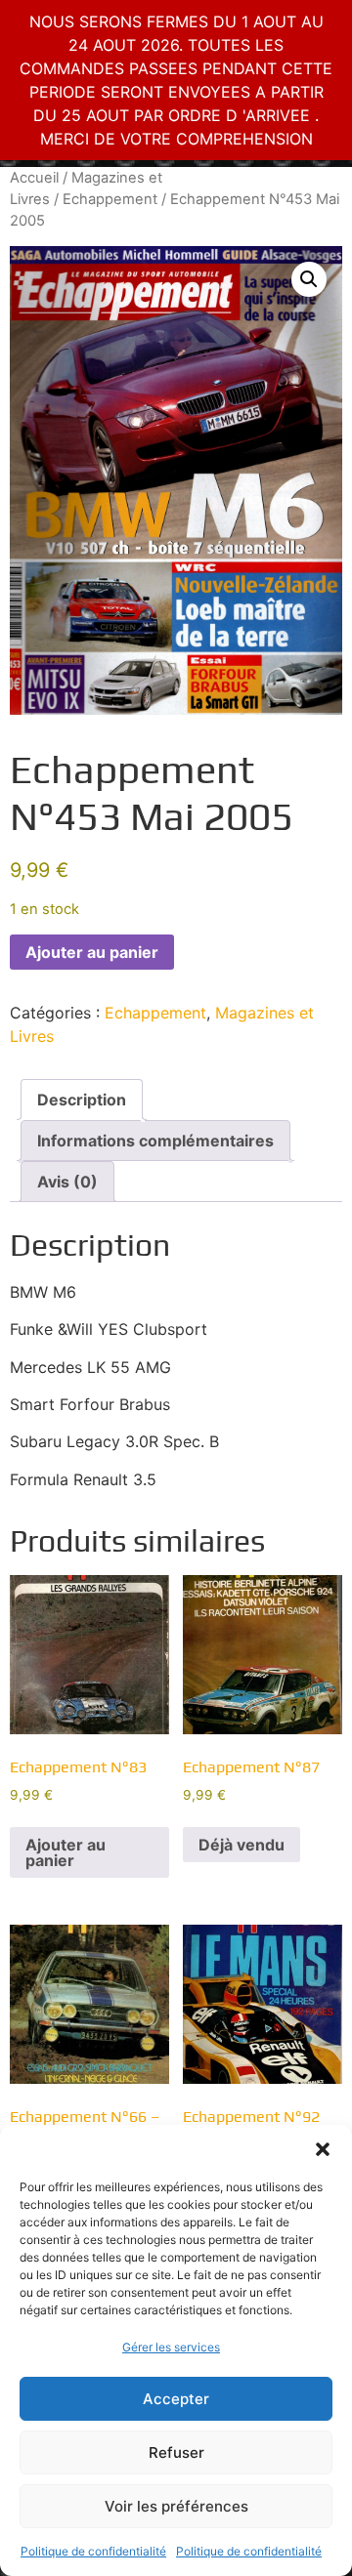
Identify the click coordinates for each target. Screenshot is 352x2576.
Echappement (110, 199)
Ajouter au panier (92, 952)
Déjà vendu (242, 1845)
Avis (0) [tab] (67, 1182)
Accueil (34, 178)
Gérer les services (171, 2347)
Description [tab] (82, 1100)
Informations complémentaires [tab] (155, 1141)
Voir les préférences (176, 2506)
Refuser (176, 2452)
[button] (323, 2149)
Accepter (176, 2399)
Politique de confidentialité (93, 2551)
